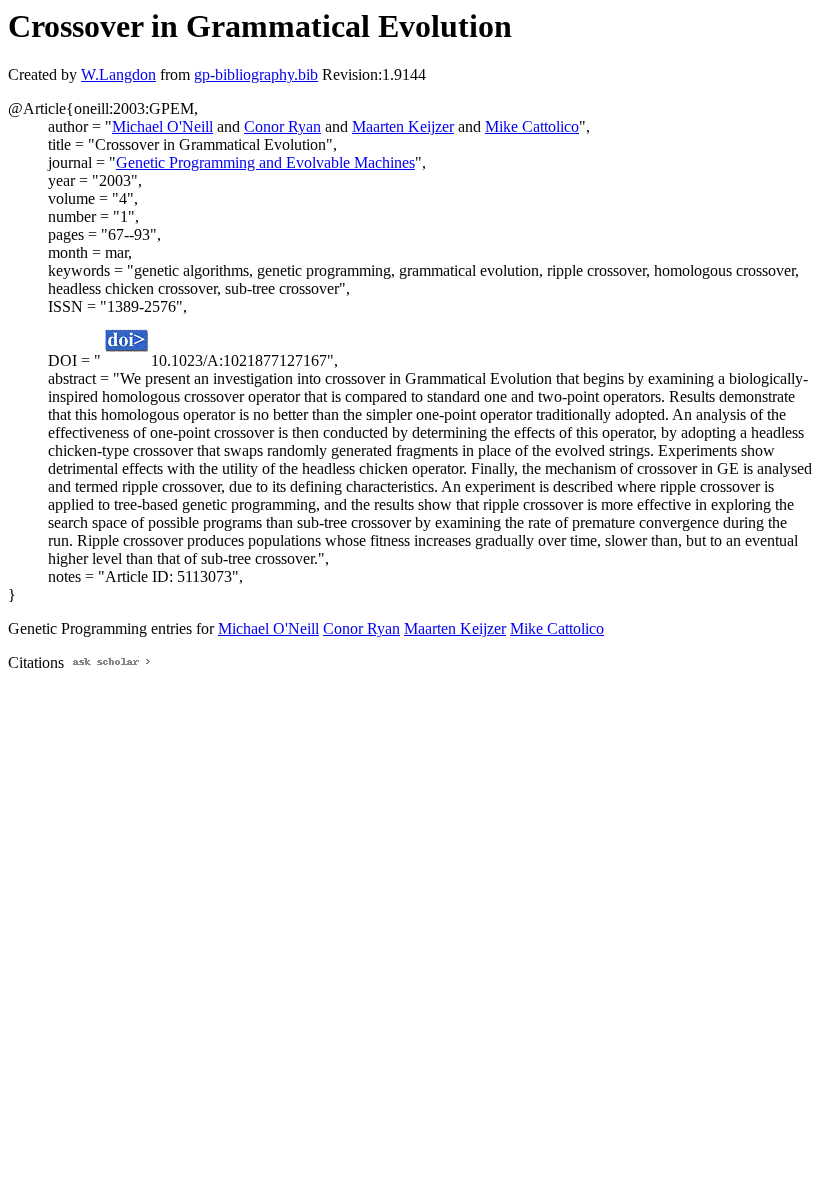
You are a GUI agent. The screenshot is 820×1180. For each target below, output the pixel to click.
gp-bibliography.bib (256, 74)
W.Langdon (118, 74)
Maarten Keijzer (403, 126)
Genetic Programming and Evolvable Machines (265, 162)
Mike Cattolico (532, 126)
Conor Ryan (282, 126)
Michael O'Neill (162, 126)
